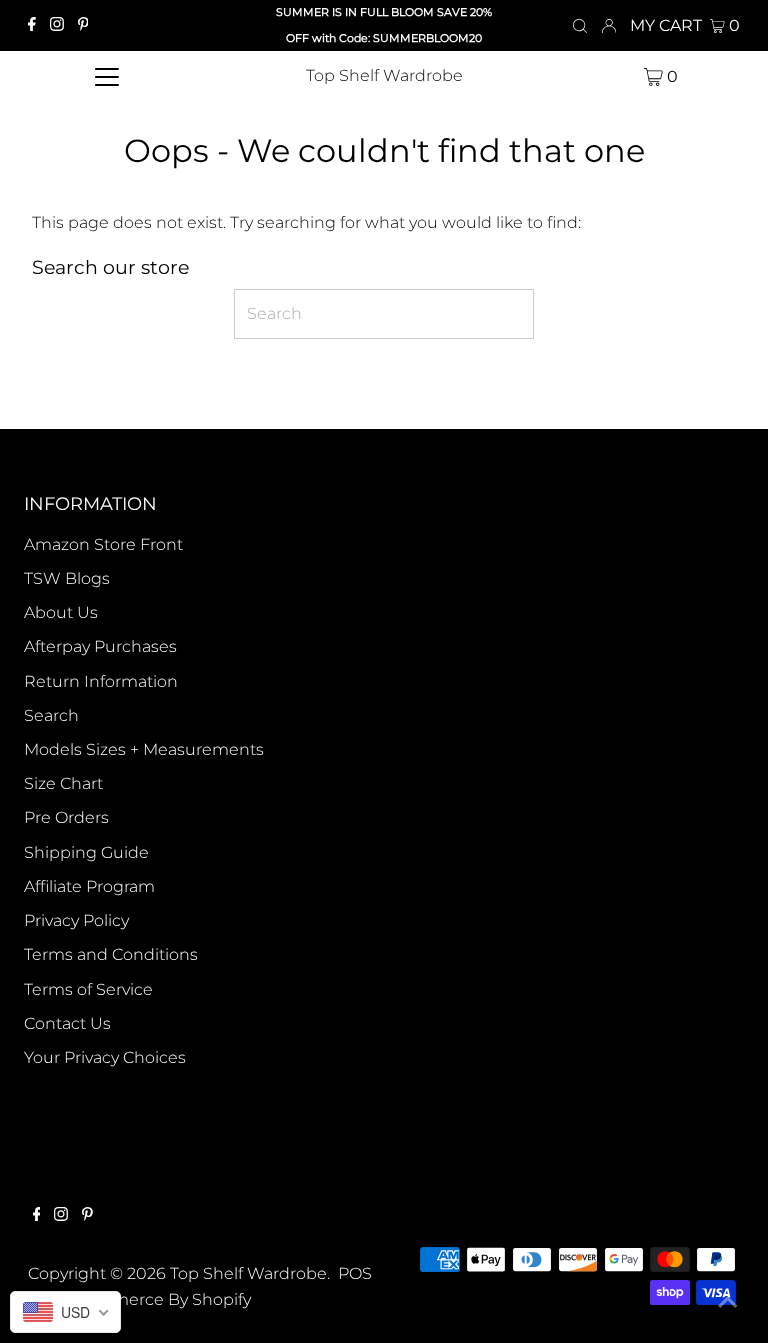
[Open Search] (580, 26)
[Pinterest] (83, 26)
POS (355, 1273)
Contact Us (67, 1023)
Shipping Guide (86, 852)
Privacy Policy (76, 920)
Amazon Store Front (103, 544)
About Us (61, 612)
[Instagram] (57, 26)
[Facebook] (32, 26)
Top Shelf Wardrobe (384, 75)
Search (51, 715)
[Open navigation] (107, 76)
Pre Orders (66, 817)
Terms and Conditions (111, 954)
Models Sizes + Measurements (144, 749)
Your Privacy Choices (105, 1057)
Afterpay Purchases (100, 646)
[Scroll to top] (728, 1303)
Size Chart (63, 783)
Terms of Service (88, 989)
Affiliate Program (89, 886)
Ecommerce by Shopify (158, 1299)
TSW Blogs (67, 578)
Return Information (101, 681)
